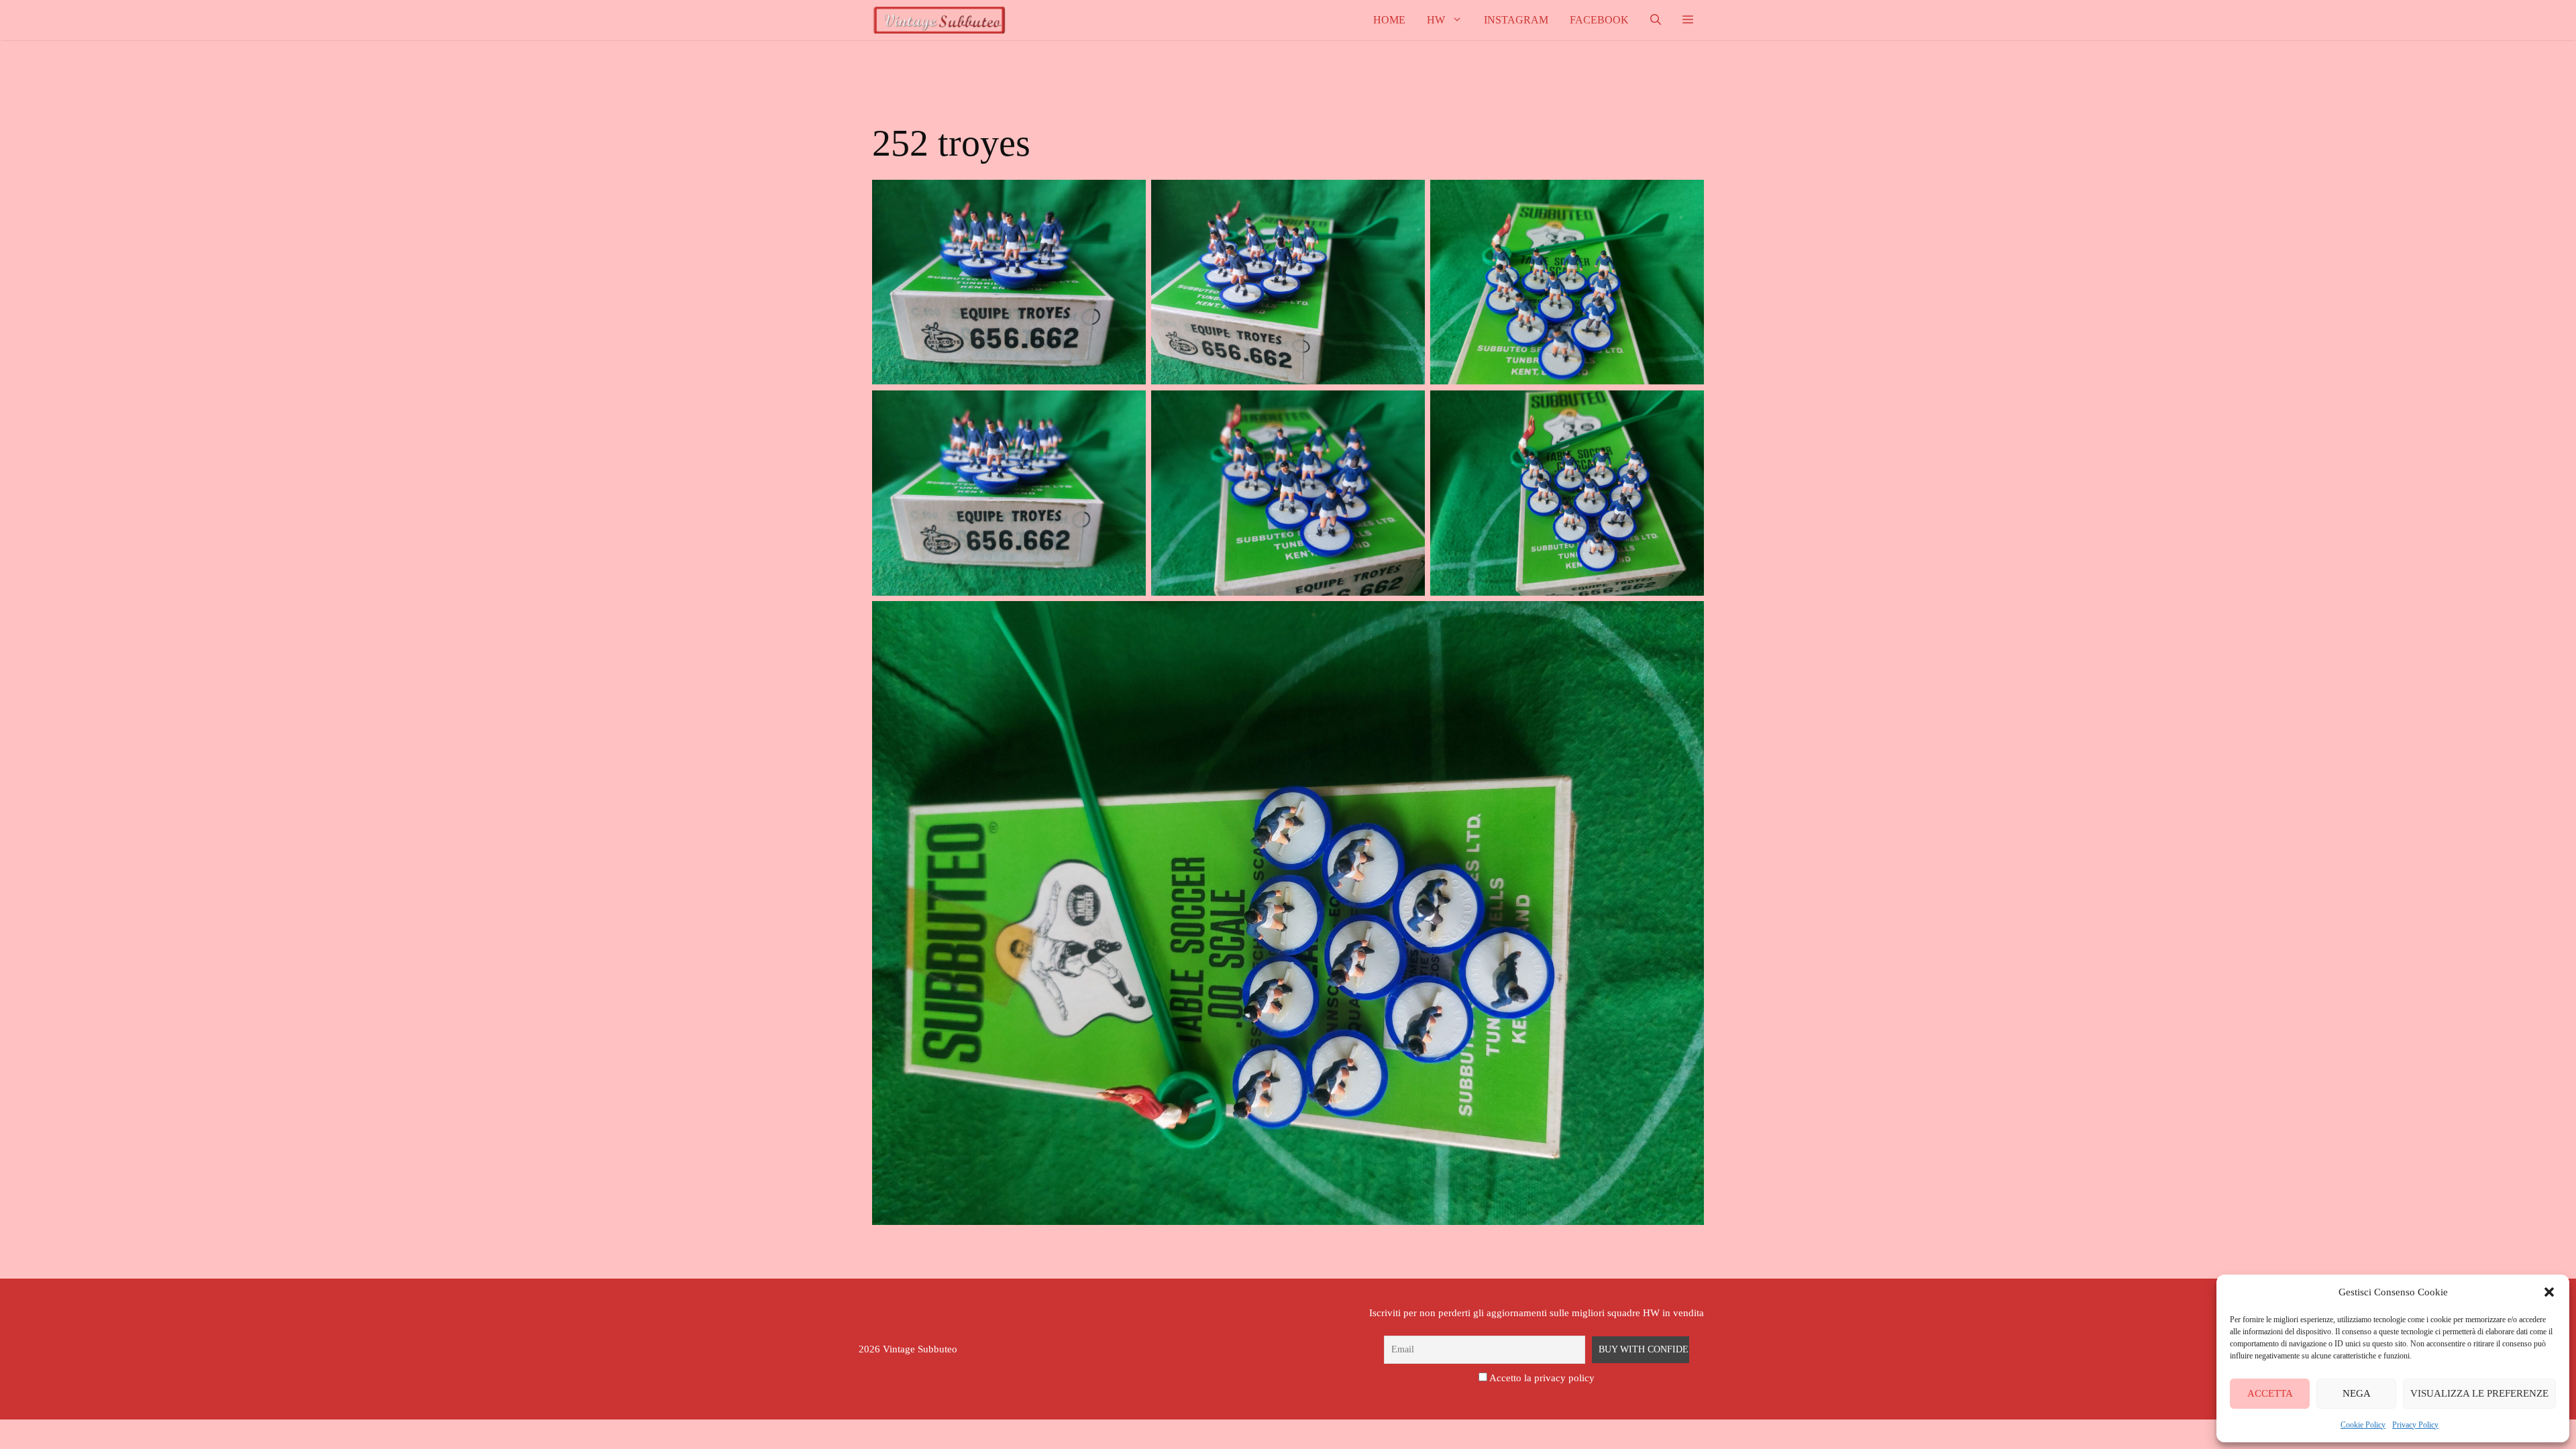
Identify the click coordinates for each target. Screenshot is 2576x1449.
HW (1436, 20)
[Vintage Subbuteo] (939, 20)
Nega (2357, 1393)
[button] (2549, 1292)
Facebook (1599, 20)
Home (1389, 20)
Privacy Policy (2415, 1425)
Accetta (2270, 1393)
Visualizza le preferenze (2479, 1393)
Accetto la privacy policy (1542, 1378)
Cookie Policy (2363, 1425)
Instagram (1516, 20)
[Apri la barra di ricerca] (1656, 20)
